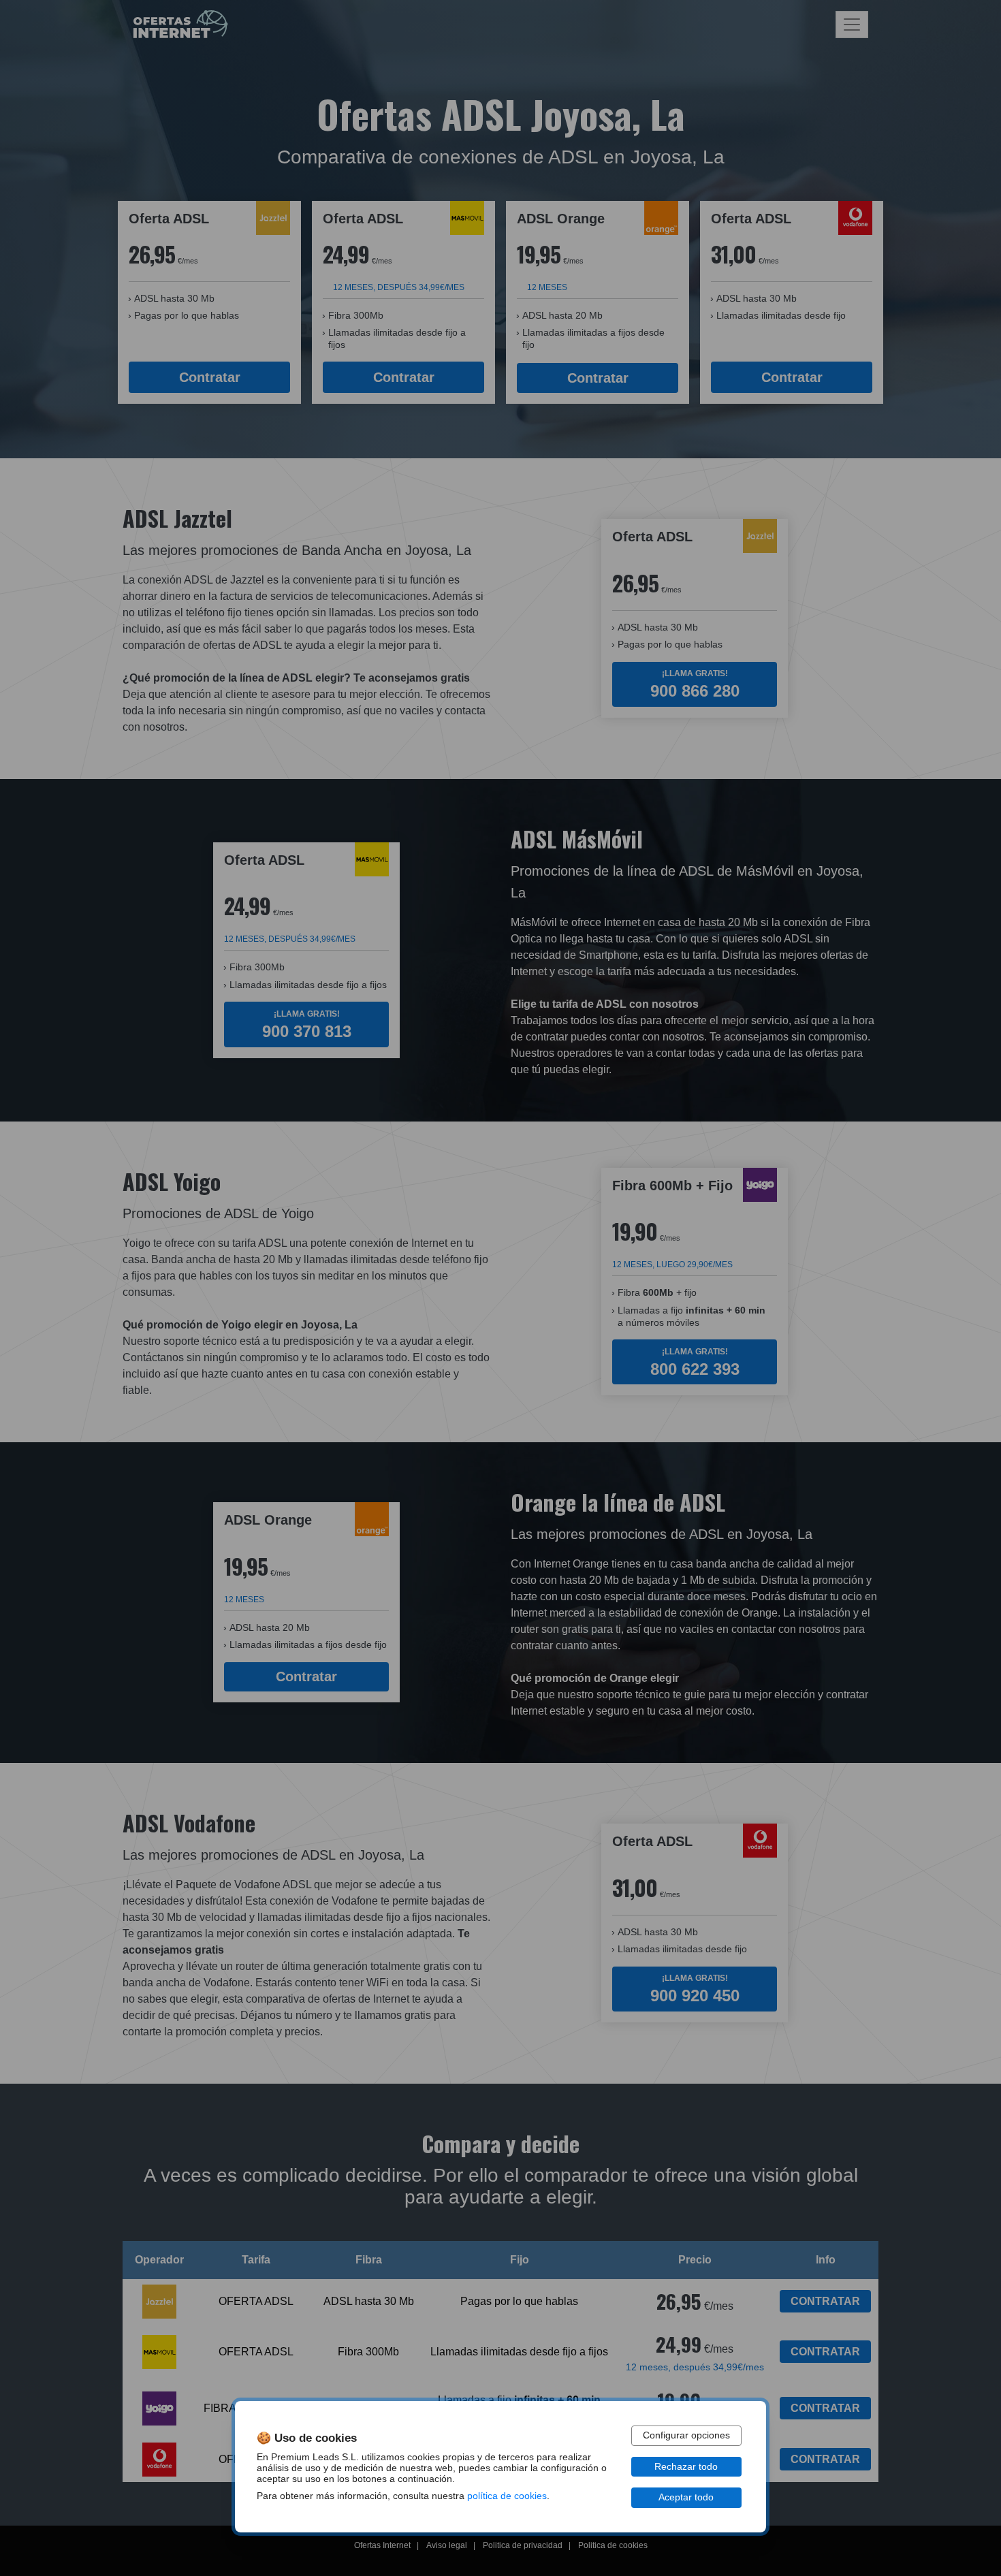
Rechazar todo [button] (686, 2467)
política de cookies (507, 2496)
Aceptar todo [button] (686, 2497)
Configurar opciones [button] (686, 2435)
